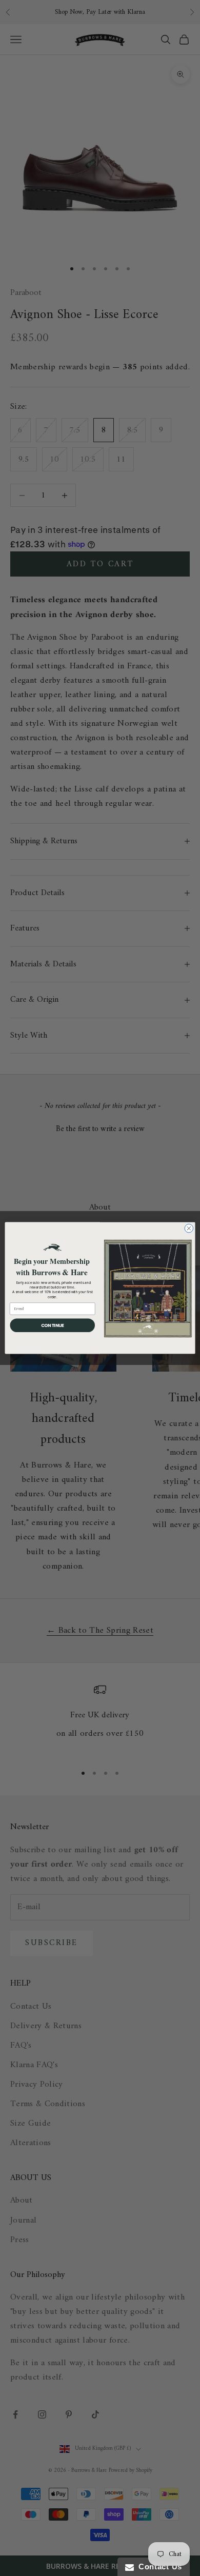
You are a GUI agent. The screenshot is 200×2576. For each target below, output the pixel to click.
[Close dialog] (189, 1228)
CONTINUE (53, 1325)
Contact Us (158, 2567)
